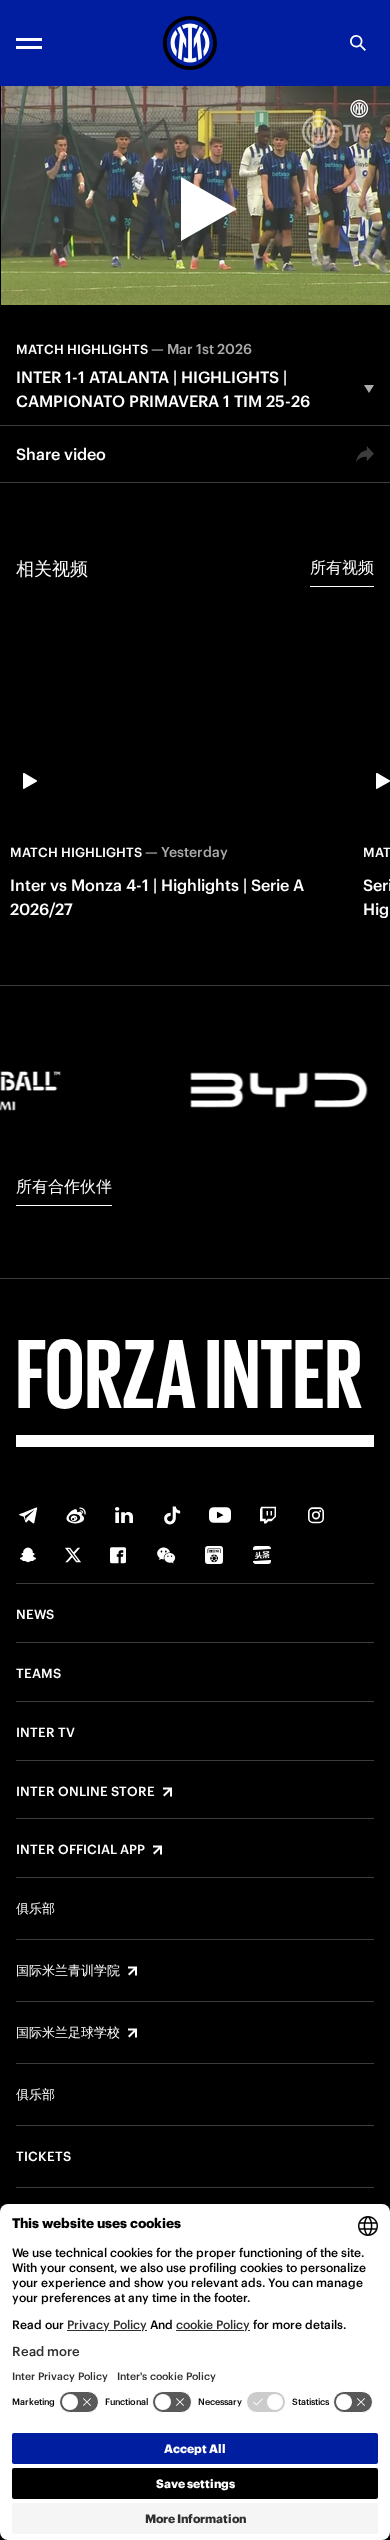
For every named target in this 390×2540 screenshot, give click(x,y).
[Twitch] (268, 1515)
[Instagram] (316, 1515)
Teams (38, 1674)
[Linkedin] (124, 1515)
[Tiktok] (172, 1515)
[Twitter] (73, 1555)
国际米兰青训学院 (68, 1971)
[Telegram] (28, 1515)
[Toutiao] (262, 1555)
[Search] (358, 43)
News (35, 1615)
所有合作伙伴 (64, 1186)
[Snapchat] (28, 1555)
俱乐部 (35, 1909)
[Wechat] (166, 1555)
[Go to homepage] (190, 43)
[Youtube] (220, 1515)
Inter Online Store (85, 1792)
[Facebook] (118, 1555)
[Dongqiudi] (214, 1555)
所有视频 (342, 567)
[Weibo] (76, 1515)
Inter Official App (80, 1850)
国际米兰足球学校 (68, 2033)
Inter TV (45, 1733)
